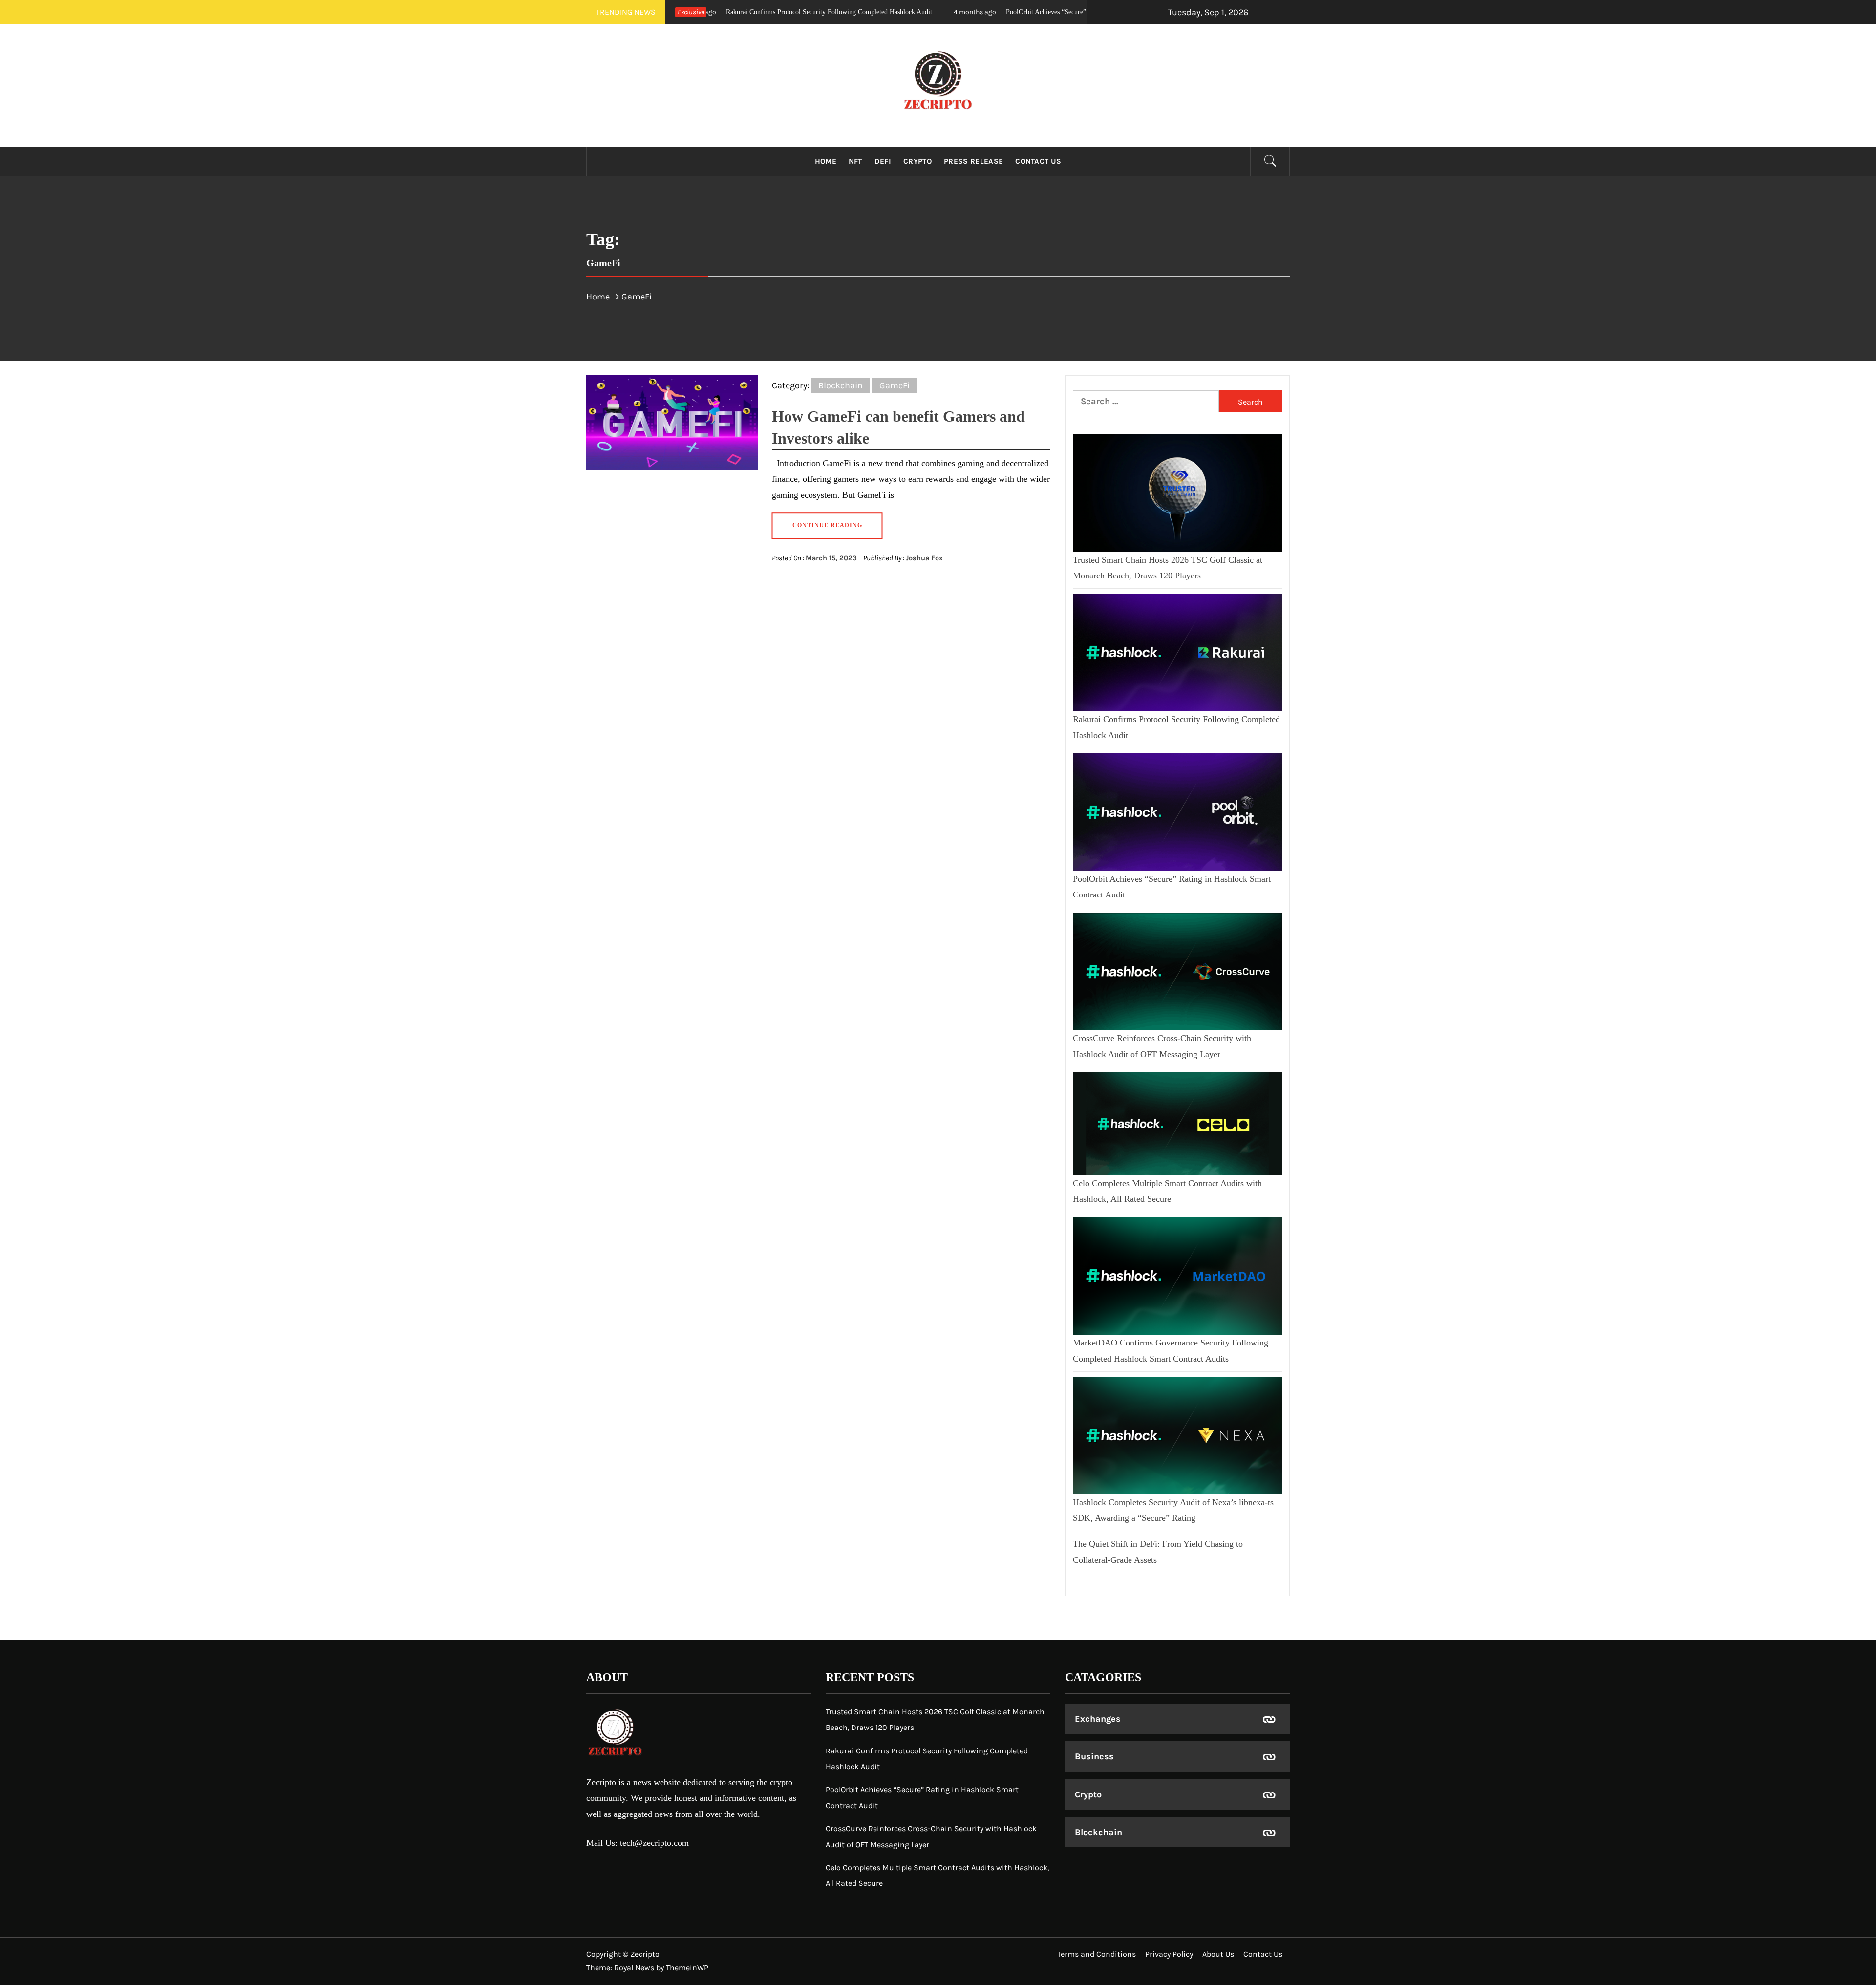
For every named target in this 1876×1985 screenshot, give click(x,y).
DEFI (883, 161)
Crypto (917, 161)
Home (826, 161)
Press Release (973, 161)
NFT (855, 161)
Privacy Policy (1169, 1954)
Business (1094, 1756)
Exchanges (1098, 1719)
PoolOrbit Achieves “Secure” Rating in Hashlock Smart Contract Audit (945, 12)
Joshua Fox (924, 558)
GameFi (895, 385)
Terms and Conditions (1097, 1954)
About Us (1218, 1954)
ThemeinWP (687, 1968)
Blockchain (841, 385)
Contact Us (1038, 161)
